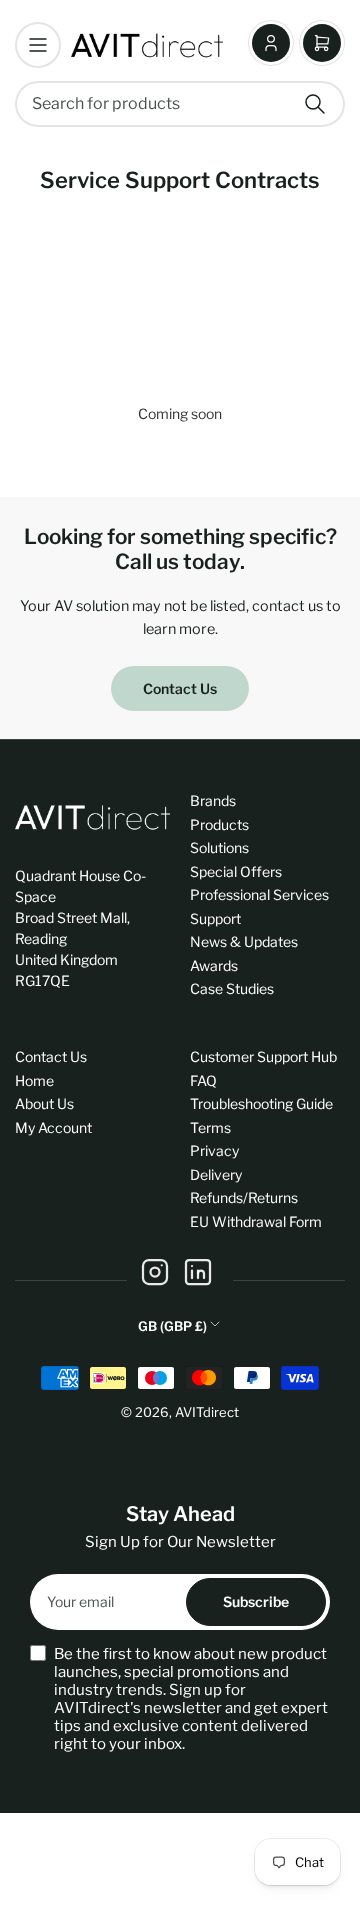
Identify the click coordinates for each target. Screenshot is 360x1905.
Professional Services (259, 894)
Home (34, 1080)
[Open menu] (38, 45)
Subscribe (256, 1601)
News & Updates (244, 941)
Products (219, 824)
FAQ (203, 1080)
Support (215, 918)
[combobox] (180, 104)
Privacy (214, 1150)
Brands (213, 800)
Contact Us (180, 688)
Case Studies (232, 988)
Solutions (219, 847)
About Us (44, 1103)
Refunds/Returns (244, 1197)
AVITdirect (207, 1412)
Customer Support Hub (263, 1056)
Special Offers (236, 871)
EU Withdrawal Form (256, 1221)
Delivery (216, 1174)
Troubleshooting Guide (261, 1103)
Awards (214, 965)
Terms (210, 1127)
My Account (53, 1127)
